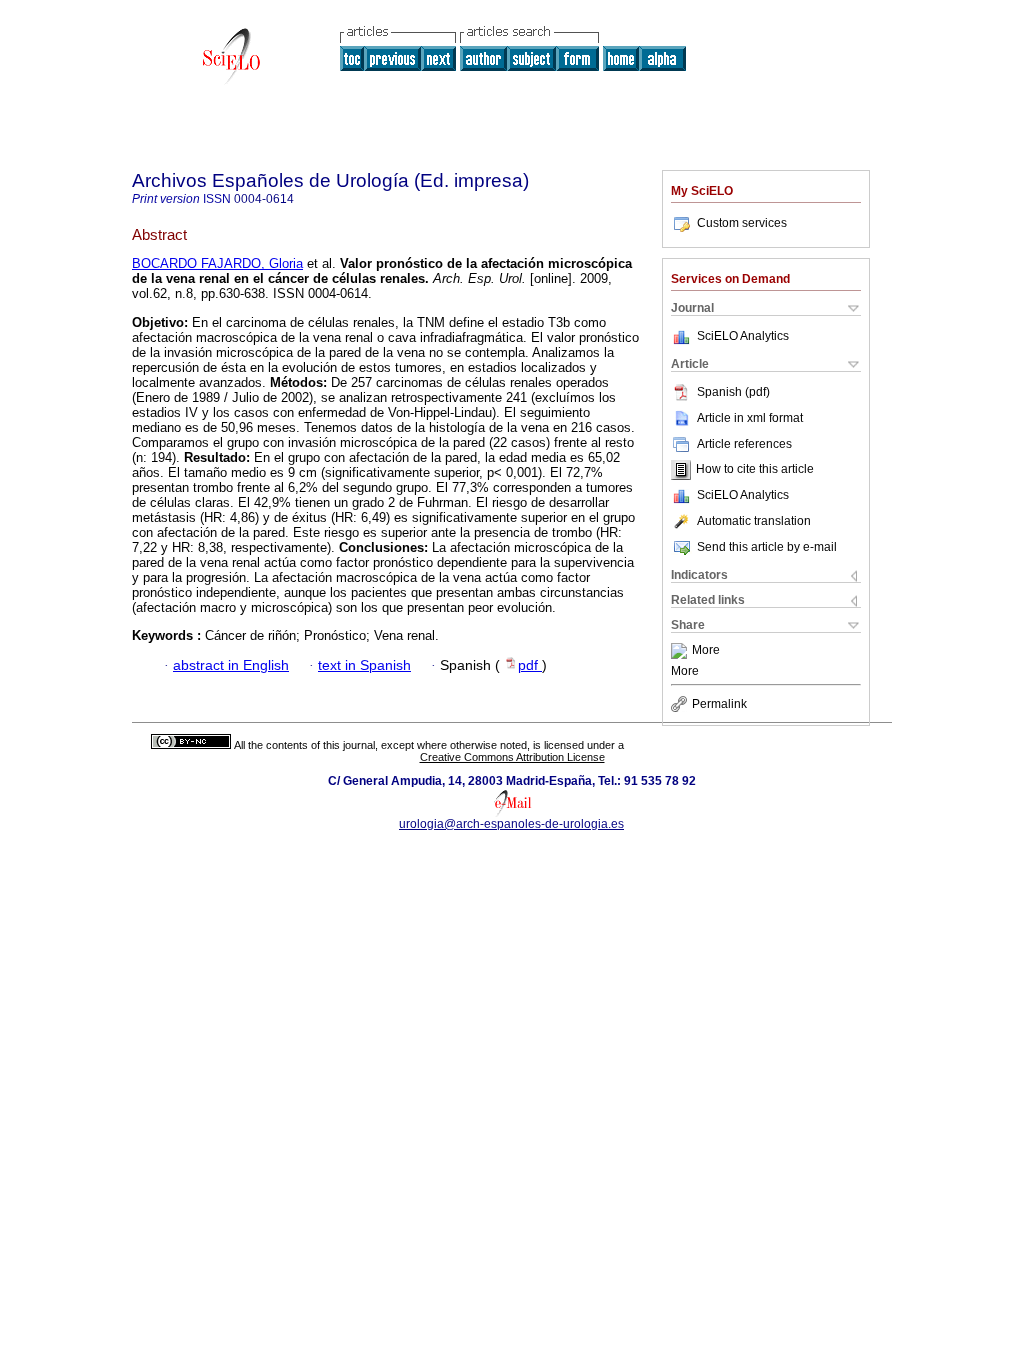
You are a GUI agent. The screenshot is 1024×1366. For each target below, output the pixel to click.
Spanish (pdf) (733, 392)
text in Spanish (364, 665)
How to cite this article (755, 470)
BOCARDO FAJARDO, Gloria (217, 263)
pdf (530, 665)
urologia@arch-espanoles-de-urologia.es (511, 824)
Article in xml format (750, 418)
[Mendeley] (681, 651)
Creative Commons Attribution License (512, 757)
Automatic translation (754, 521)
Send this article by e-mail (767, 547)
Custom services (742, 223)
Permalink (719, 704)
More (706, 651)
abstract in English (231, 665)
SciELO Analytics (743, 336)
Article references (744, 444)
